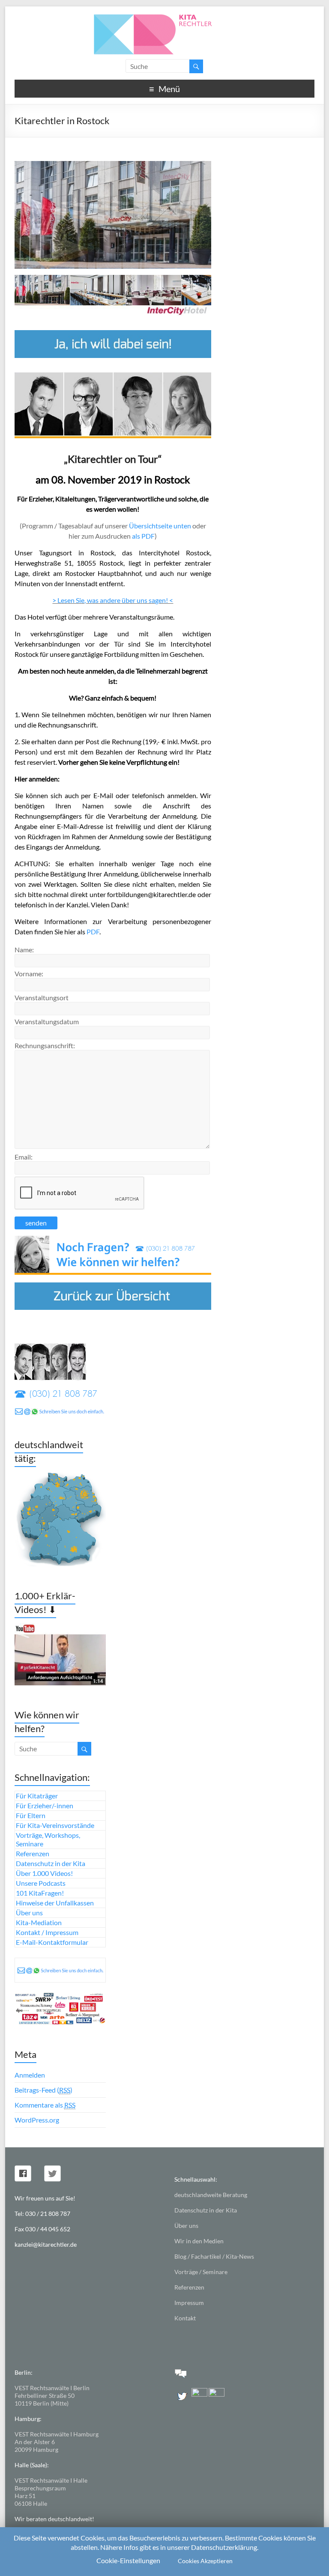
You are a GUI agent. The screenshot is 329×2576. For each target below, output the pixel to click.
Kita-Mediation (39, 1922)
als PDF (143, 536)
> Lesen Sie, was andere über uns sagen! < (113, 600)
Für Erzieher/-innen (45, 1805)
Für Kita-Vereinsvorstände (55, 1825)
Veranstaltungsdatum (47, 1021)
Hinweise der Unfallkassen (55, 1903)
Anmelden (30, 2075)
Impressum (189, 2303)
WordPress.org (37, 2120)
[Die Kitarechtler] (164, 17)
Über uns (29, 1913)
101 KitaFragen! (40, 1893)
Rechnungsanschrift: (45, 1045)
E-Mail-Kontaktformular (52, 1942)
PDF (93, 932)
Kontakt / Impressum (47, 1932)
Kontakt (185, 2318)
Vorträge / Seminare (201, 2272)
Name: (24, 950)
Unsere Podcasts (41, 1883)
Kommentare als (45, 2105)
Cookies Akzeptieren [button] (205, 2561)
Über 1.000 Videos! (44, 1873)
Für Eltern (31, 1815)
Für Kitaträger (37, 1796)
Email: (24, 1157)
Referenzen (33, 1853)
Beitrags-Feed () (43, 2090)
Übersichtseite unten (160, 526)
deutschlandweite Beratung (211, 2195)
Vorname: (29, 973)
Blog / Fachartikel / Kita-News (214, 2256)
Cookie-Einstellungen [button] (128, 2560)
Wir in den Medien (199, 2241)
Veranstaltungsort (42, 997)
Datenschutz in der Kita (51, 1863)
